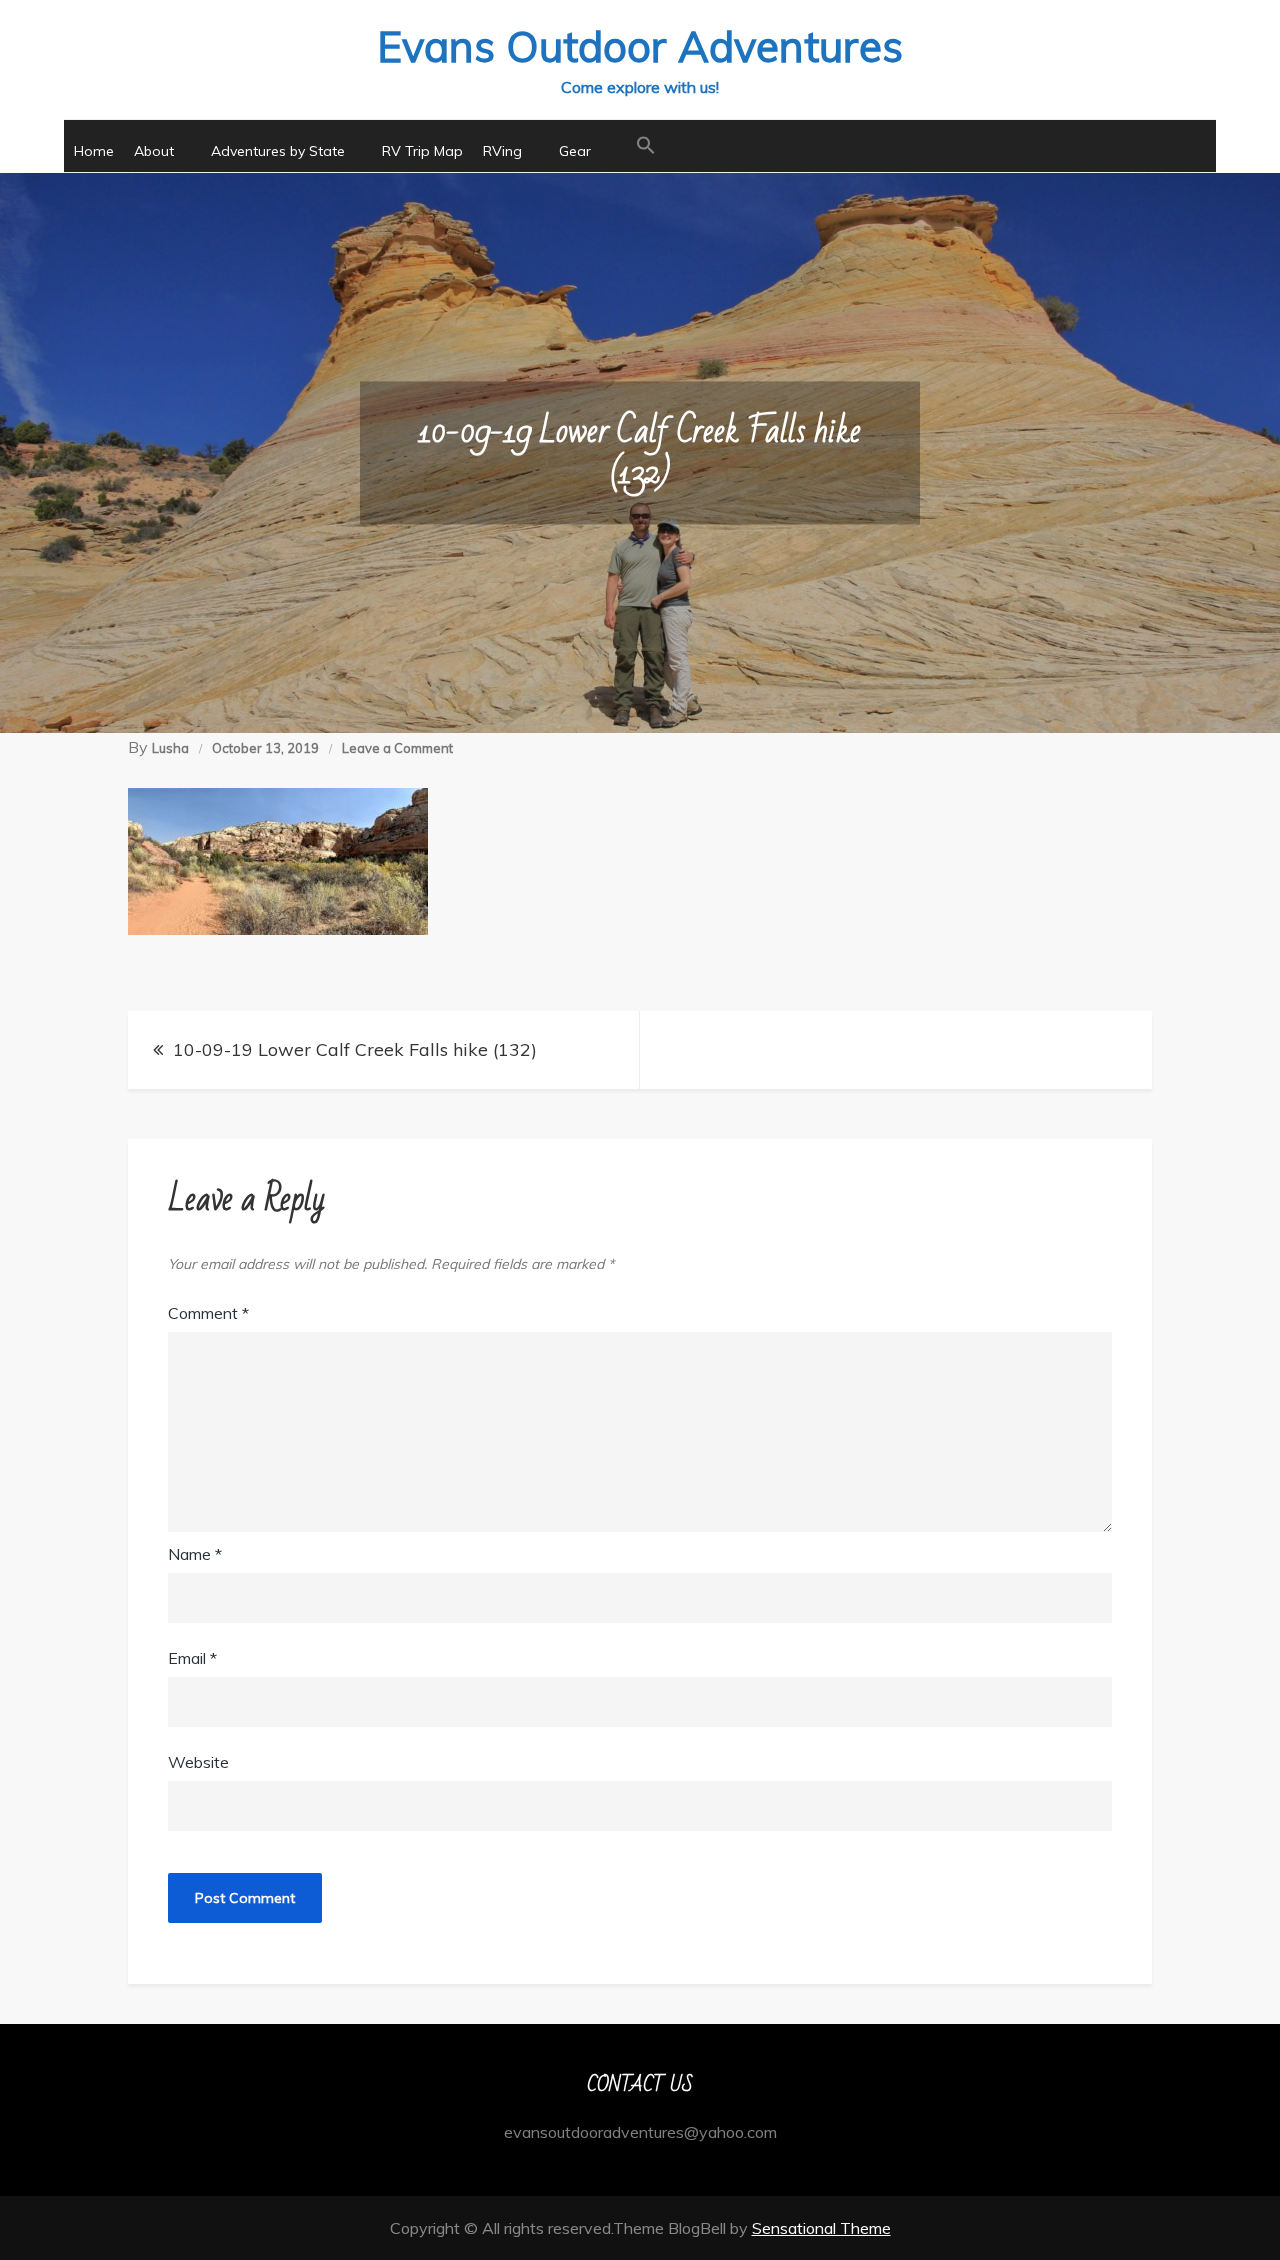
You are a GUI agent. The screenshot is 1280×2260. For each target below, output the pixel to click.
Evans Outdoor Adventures (640, 46)
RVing (502, 151)
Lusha (170, 748)
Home (94, 151)
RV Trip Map (422, 151)
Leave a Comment (397, 748)
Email (192, 1658)
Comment (208, 1313)
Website (198, 1762)
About (154, 151)
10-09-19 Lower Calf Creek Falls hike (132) (355, 1049)
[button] (646, 146)
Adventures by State (278, 151)
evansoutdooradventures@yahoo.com (640, 2132)
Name (195, 1554)
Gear (575, 151)
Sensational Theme (821, 2228)
